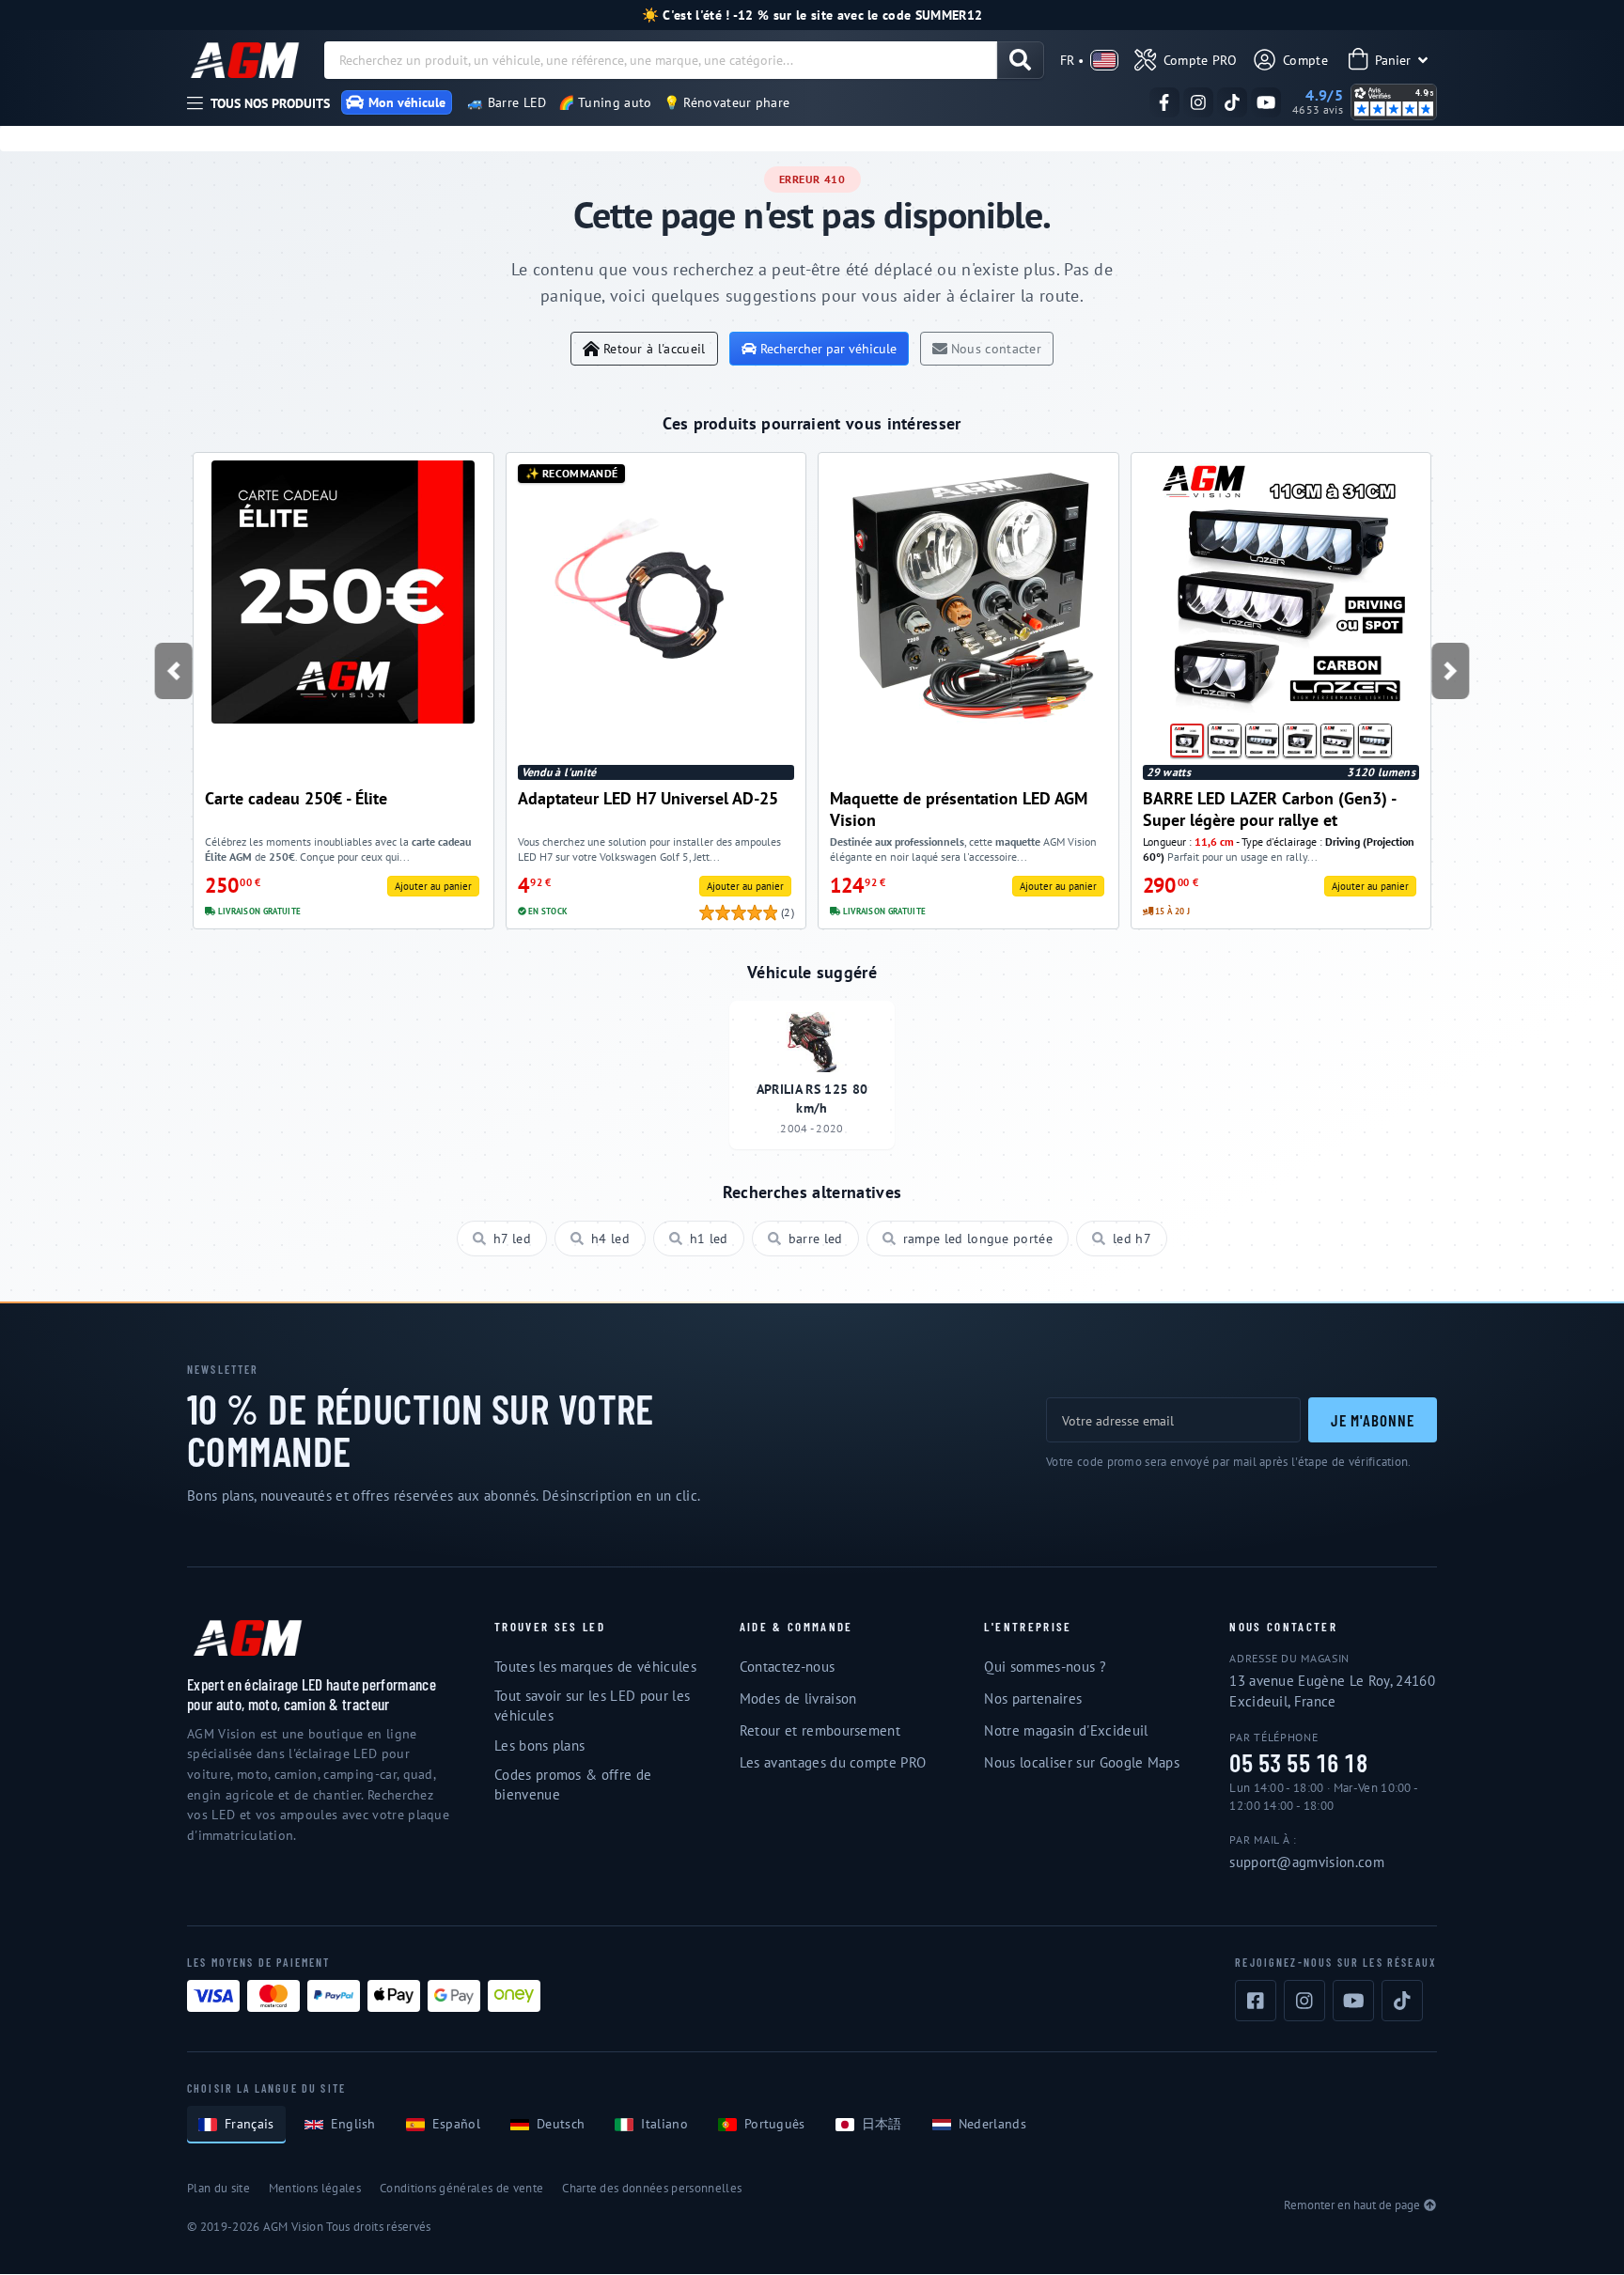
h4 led (610, 1239)
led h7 (1132, 1239)
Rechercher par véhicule (828, 348)
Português (775, 2124)
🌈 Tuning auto (605, 102)
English (353, 2124)
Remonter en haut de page (1352, 2205)
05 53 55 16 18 (1298, 1763)
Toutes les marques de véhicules (595, 1667)
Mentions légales (315, 2188)
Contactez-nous (787, 1667)
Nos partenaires (1033, 1698)
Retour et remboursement (820, 1730)
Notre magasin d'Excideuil (1066, 1730)
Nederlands (992, 2124)
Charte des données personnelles (652, 2188)
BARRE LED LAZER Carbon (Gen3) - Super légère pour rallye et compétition (1269, 809)
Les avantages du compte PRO (833, 1762)
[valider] (1020, 60)
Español (456, 2124)
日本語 (882, 2124)
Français (250, 2124)
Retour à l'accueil (655, 348)
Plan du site (219, 2188)
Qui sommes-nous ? (1045, 1667)
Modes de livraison (798, 1698)
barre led (816, 1239)
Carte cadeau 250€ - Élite (296, 798)
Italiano (664, 2124)
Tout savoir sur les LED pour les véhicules (592, 1706)
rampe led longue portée (978, 1239)
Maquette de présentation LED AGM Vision (959, 809)
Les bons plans (539, 1745)
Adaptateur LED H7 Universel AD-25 (648, 798)
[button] (173, 671)
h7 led (512, 1239)
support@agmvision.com (1307, 1862)
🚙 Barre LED (507, 102)
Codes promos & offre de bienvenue (573, 1784)
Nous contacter (996, 348)
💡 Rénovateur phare (727, 102)
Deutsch (561, 2124)
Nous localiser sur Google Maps (1082, 1762)
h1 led (709, 1239)
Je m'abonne (1373, 1420)
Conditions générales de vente (461, 2188)
